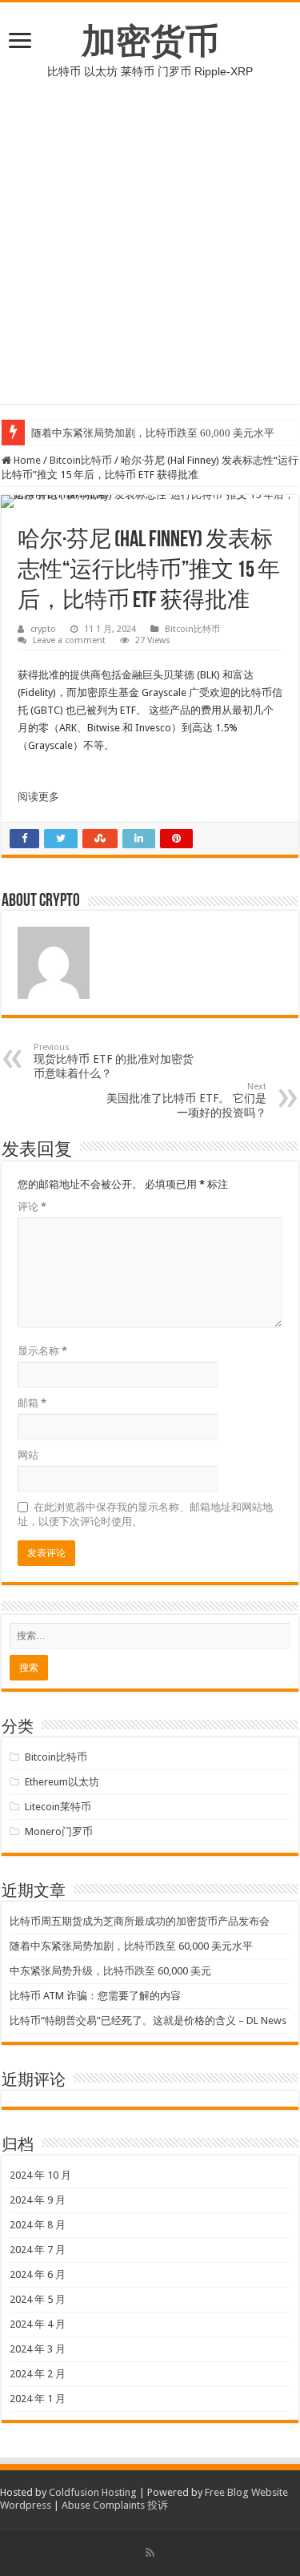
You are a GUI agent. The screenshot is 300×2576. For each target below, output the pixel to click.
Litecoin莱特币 (58, 1807)
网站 (28, 1455)
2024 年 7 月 (38, 2250)
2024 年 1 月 (38, 2399)
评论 (32, 1207)
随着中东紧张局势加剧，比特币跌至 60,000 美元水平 (153, 433)
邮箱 (32, 1403)
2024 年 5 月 (38, 2299)
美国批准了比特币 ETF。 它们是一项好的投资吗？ (186, 1100)
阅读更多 (38, 797)
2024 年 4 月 (38, 2324)
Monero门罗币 (59, 1831)
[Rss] (150, 2553)
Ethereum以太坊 (62, 1782)
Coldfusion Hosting (93, 2492)
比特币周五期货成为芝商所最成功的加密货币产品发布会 (140, 1921)
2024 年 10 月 (40, 2175)
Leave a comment (69, 640)
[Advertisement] (150, 254)
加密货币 (150, 41)
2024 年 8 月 (38, 2225)
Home (26, 460)
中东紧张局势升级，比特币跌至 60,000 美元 (110, 1971)
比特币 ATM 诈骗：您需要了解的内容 (95, 1996)
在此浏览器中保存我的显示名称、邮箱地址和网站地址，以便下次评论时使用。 (145, 1514)
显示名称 (42, 1351)
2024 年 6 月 (38, 2274)
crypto (43, 629)
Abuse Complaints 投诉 (115, 2505)
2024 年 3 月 (38, 2349)
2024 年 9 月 (38, 2200)
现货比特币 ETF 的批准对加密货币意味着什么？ (114, 1061)
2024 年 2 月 (38, 2374)
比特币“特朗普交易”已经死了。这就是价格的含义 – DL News (148, 2021)
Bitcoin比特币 (81, 460)
